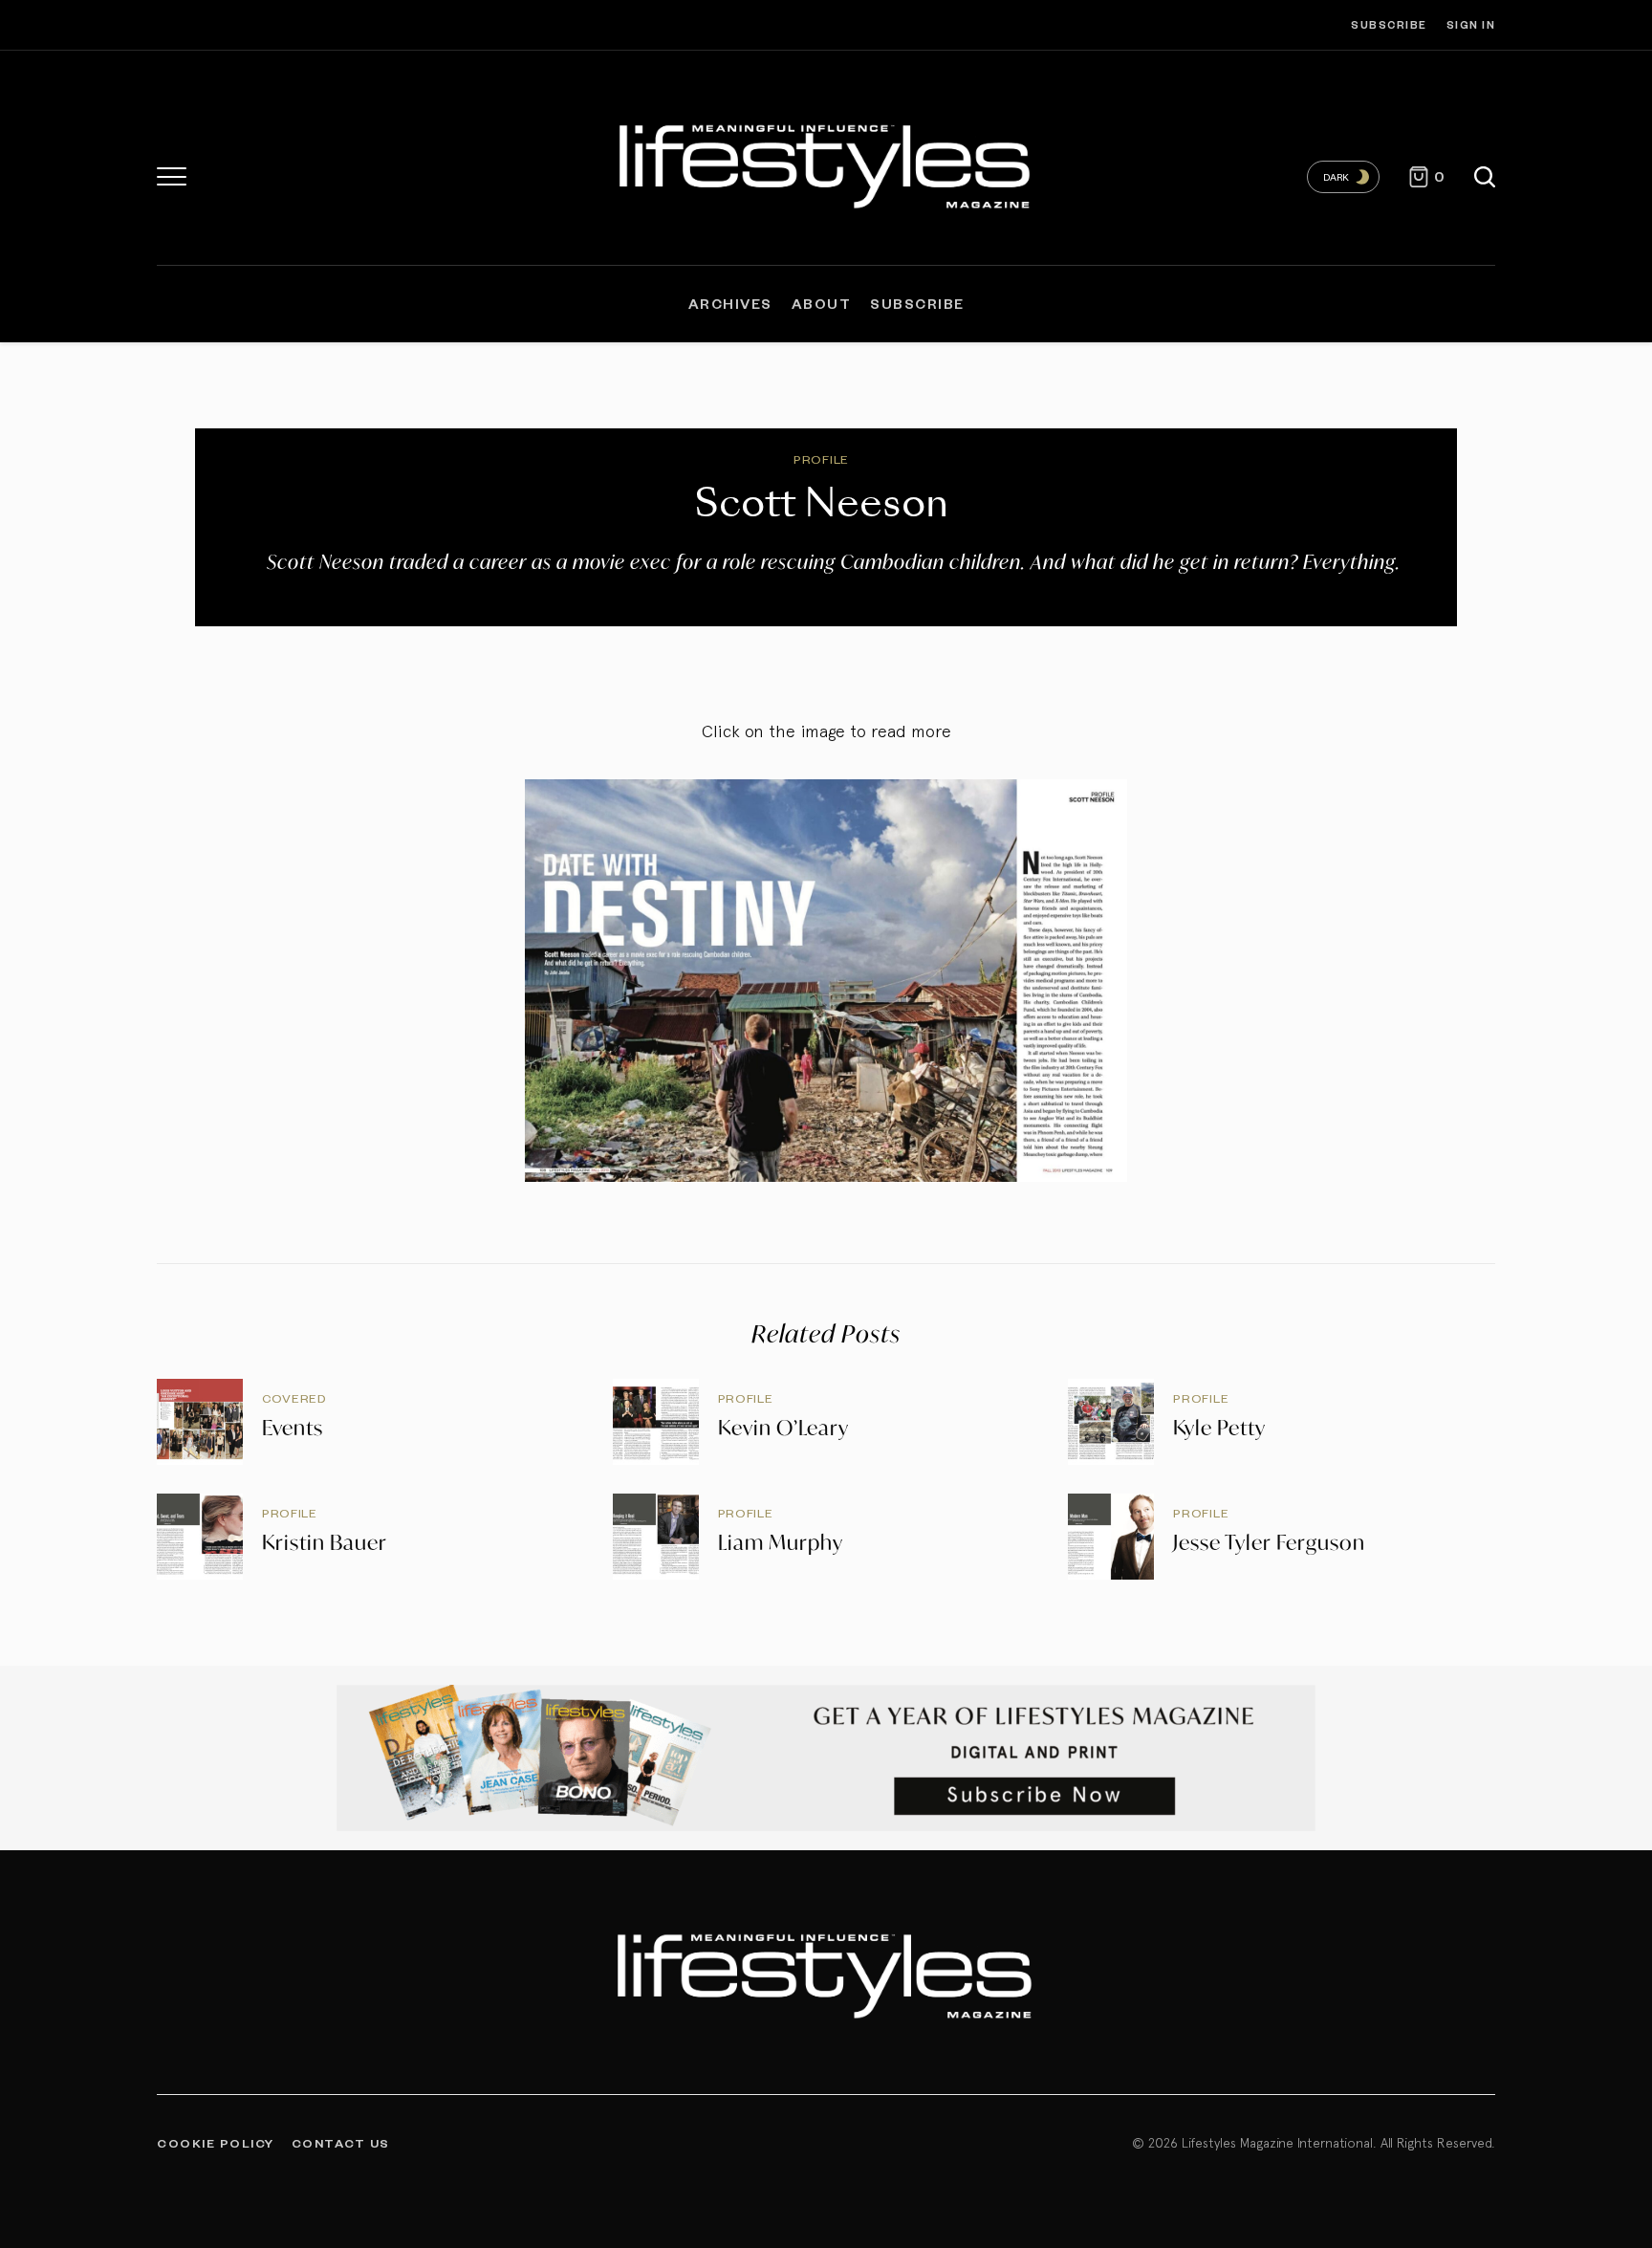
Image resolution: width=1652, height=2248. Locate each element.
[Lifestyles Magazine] (826, 163)
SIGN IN (1471, 24)
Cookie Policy (216, 2143)
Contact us (341, 2143)
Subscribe (1389, 24)
